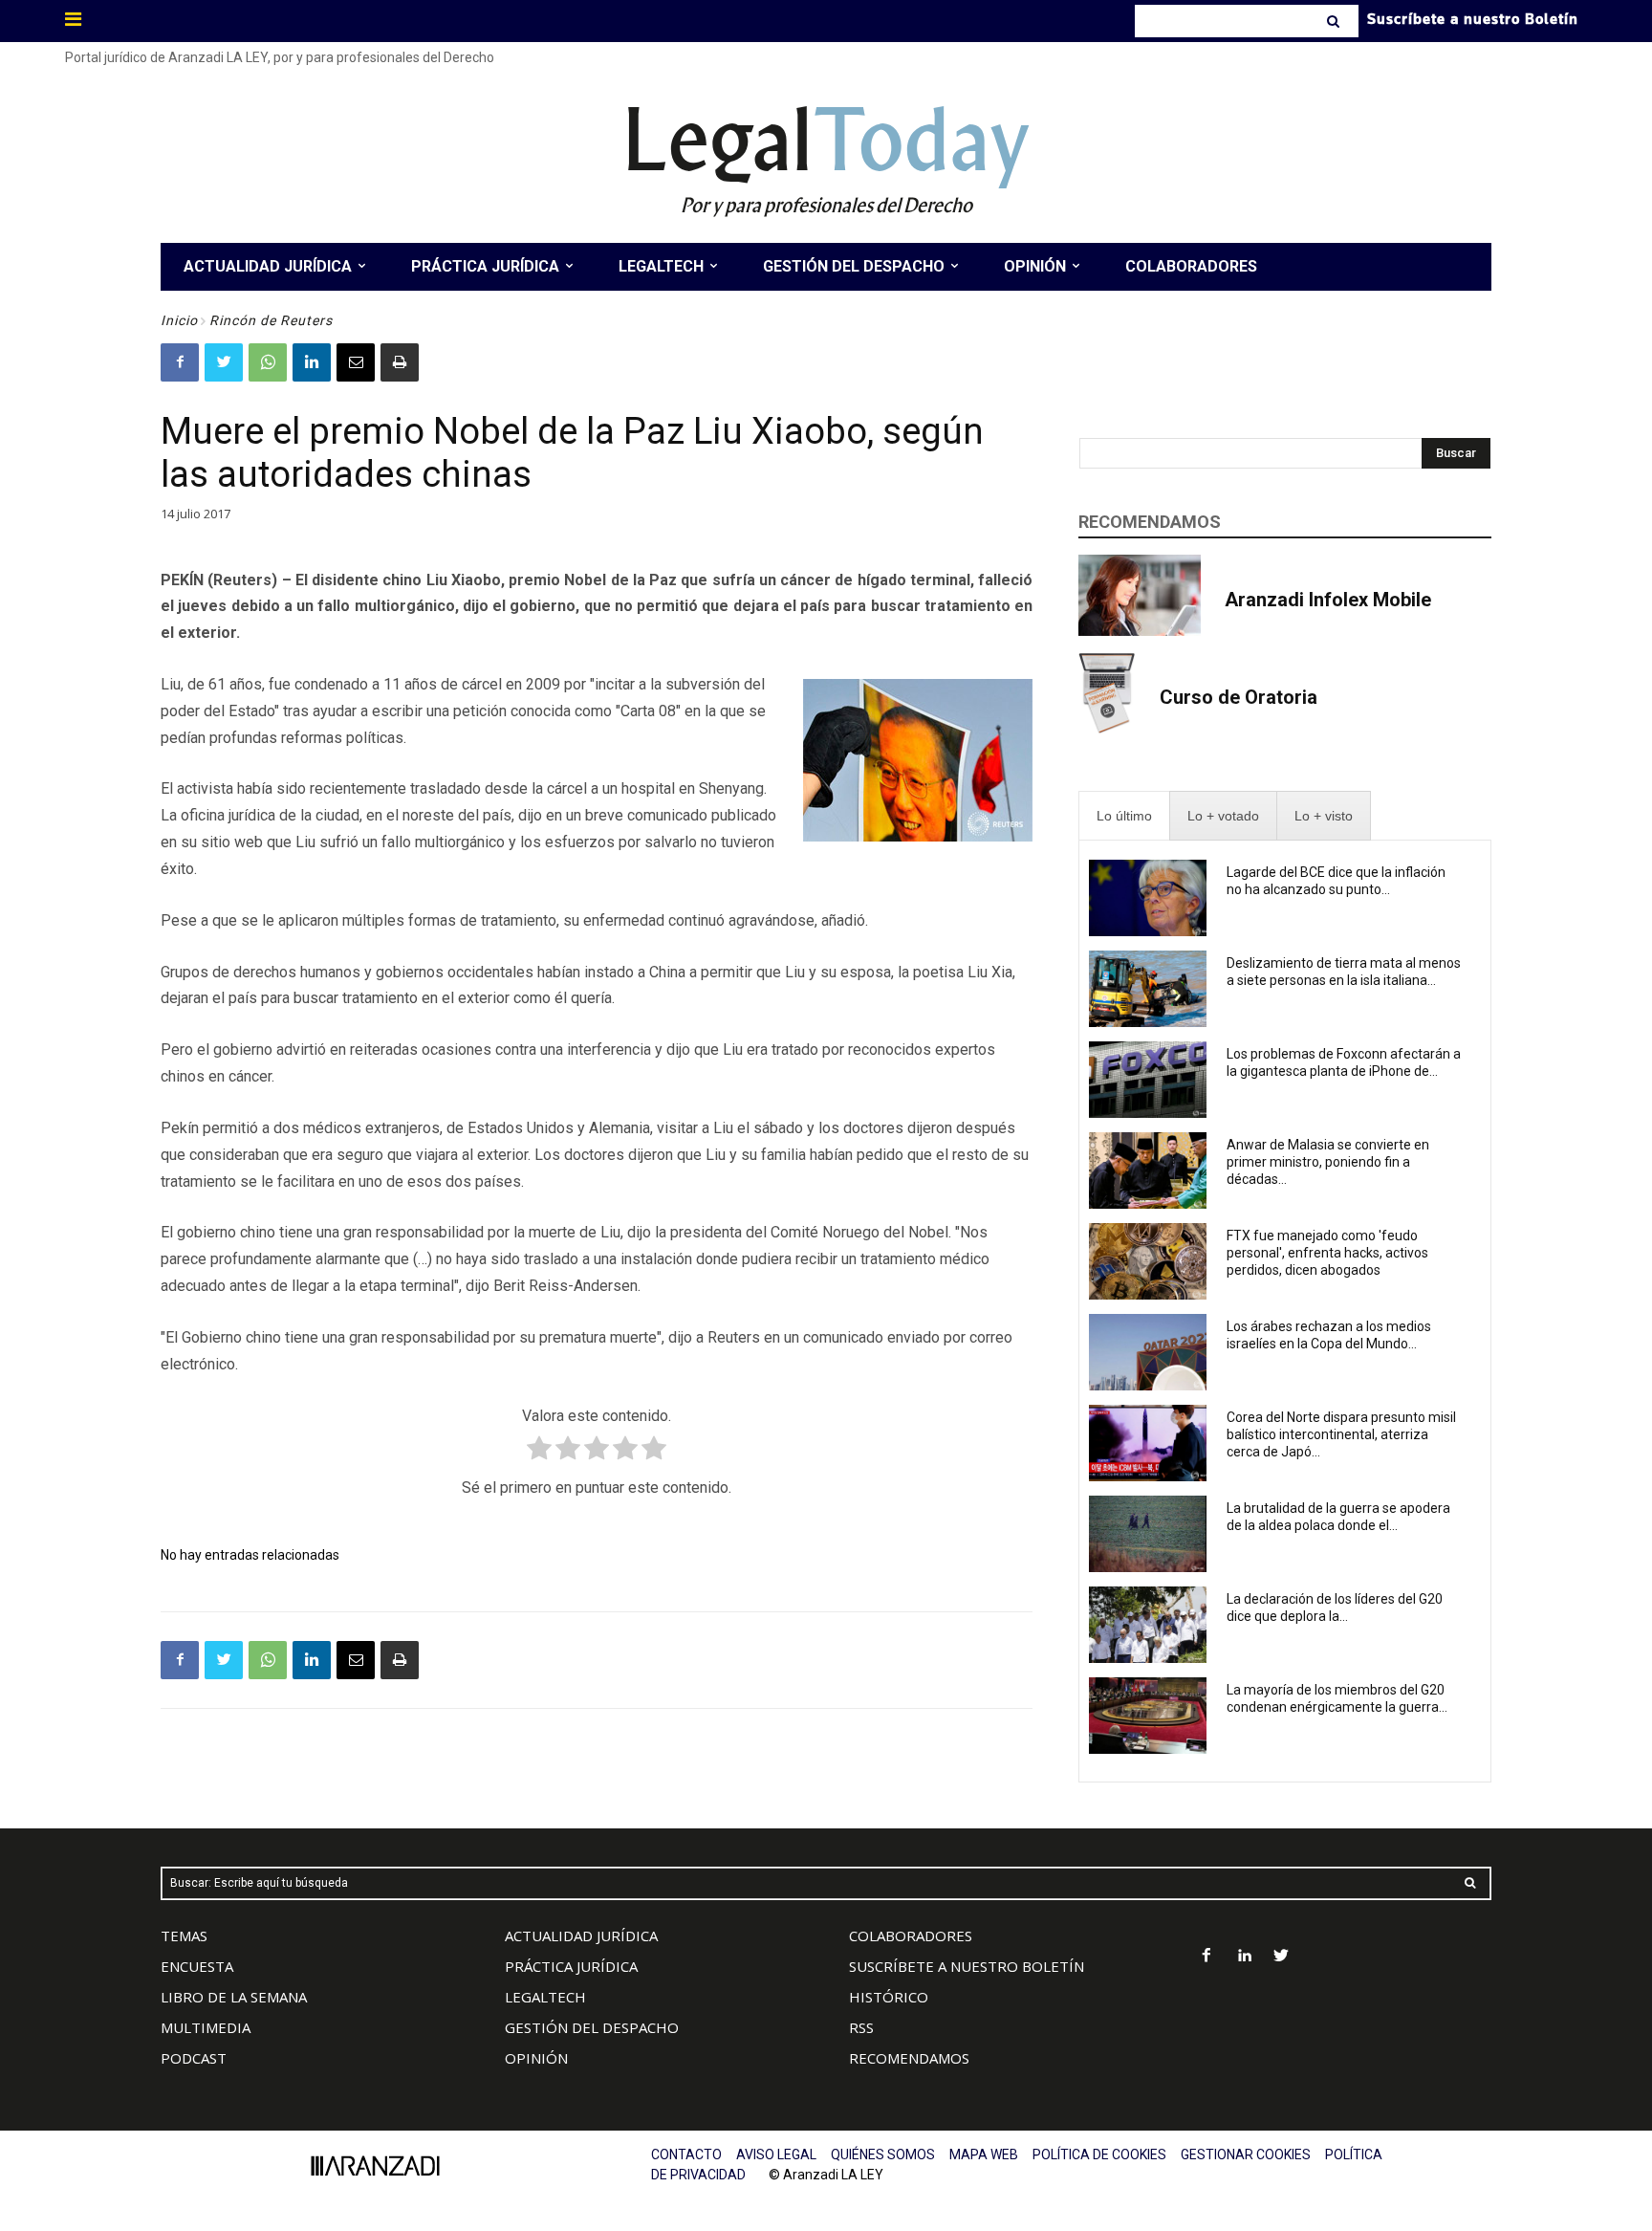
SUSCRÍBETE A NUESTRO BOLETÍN (967, 1966)
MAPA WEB (984, 2154)
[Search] (1335, 21)
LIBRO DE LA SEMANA (234, 1997)
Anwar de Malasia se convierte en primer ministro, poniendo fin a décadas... (1328, 1162)
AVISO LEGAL (776, 2154)
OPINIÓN (536, 2058)
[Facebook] (180, 362)
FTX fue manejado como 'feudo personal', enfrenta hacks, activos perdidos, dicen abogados (1327, 1253)
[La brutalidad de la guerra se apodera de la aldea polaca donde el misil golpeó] (1148, 1534)
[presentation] (1124, 816)
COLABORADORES (911, 1936)
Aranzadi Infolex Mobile (1328, 600)
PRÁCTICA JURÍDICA (571, 1966)
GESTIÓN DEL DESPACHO (592, 2027)
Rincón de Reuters (271, 320)
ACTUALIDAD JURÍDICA (581, 1936)
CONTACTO (686, 2154)
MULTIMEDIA (206, 2027)
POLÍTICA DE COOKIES (1099, 2154)
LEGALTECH (545, 1997)
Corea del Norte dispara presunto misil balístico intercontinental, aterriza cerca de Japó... (1341, 1434)
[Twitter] (224, 362)
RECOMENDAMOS (909, 2058)
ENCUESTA (197, 1966)
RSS (861, 2027)
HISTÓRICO (889, 1997)
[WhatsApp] (268, 362)
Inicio (179, 320)
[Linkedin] (312, 362)
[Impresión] (400, 362)
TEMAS (184, 1936)
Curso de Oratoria (1239, 697)
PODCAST (194, 2058)
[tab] (1124, 816)
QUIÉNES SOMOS (883, 2154)
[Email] (356, 362)
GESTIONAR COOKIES (1246, 2154)
